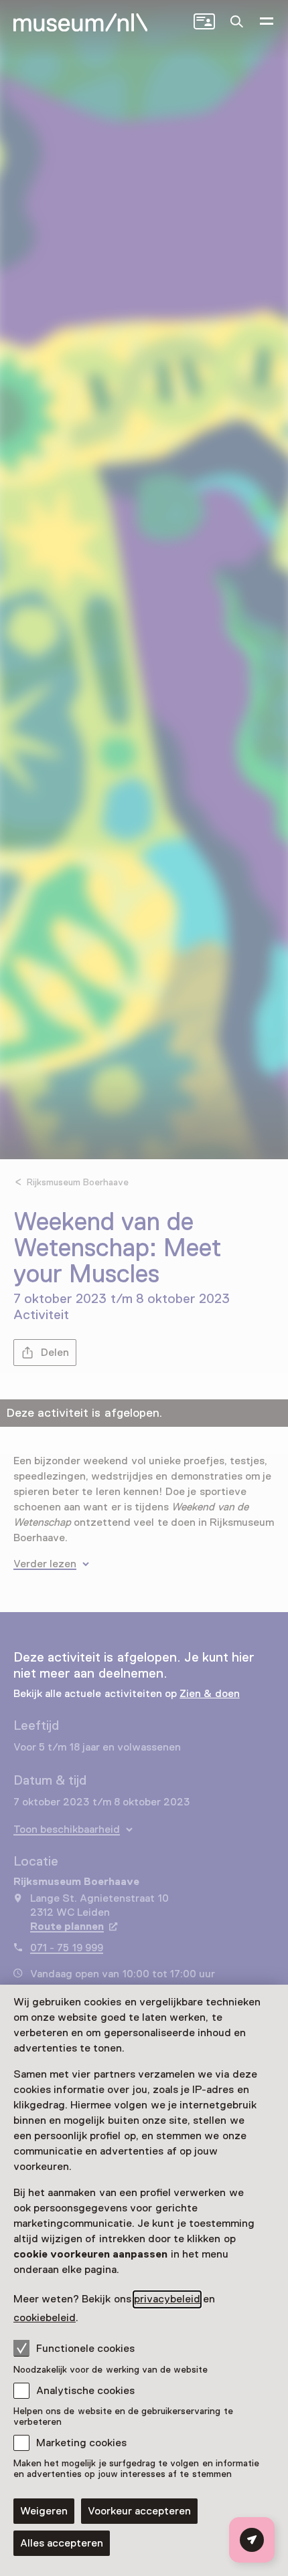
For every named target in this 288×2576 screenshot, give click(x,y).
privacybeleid (167, 2299)
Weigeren (44, 2511)
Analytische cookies (85, 2391)
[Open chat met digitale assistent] (252, 2540)
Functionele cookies (85, 2349)
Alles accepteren (62, 2543)
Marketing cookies (81, 2443)
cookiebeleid (45, 2318)
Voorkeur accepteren (139, 2511)
